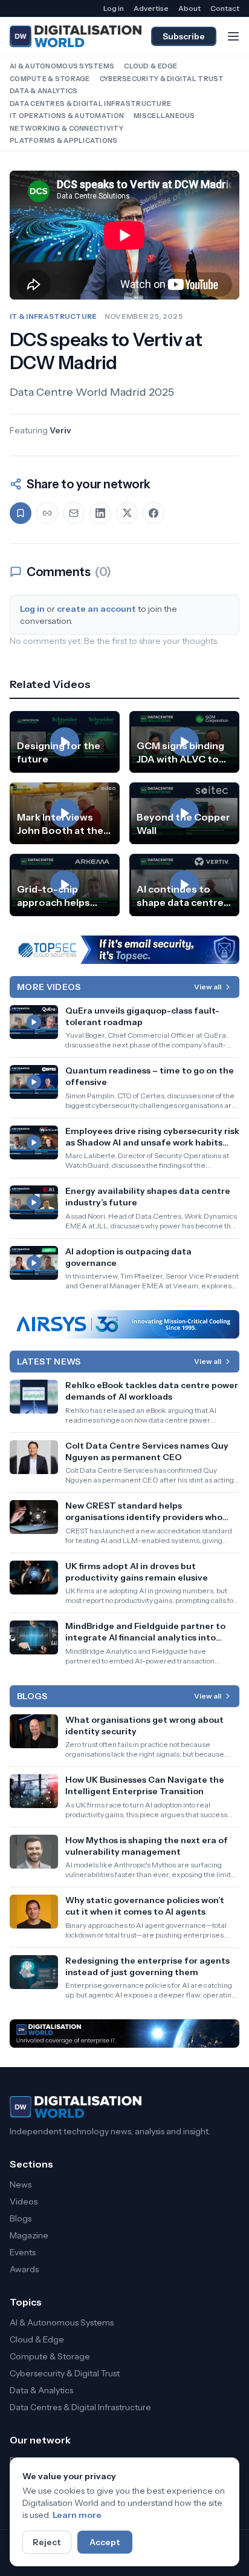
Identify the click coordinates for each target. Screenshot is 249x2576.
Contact (225, 8)
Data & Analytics (44, 91)
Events (23, 2252)
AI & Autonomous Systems (62, 66)
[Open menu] (233, 36)
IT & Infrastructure (53, 316)
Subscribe (184, 36)
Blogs (21, 2218)
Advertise (151, 8)
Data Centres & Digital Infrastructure (90, 103)
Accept (105, 2542)
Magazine (29, 2235)
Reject (47, 2542)
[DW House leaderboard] (124, 2034)
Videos (24, 2201)
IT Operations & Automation (67, 116)
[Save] (21, 513)
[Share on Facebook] (154, 513)
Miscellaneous (164, 116)
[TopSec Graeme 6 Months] (124, 950)
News (21, 2184)
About (189, 8)
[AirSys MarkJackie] (124, 1324)
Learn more (77, 2515)
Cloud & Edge (150, 66)
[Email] (74, 513)
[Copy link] (47, 513)
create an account (96, 609)
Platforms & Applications (64, 140)
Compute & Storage (50, 79)
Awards (24, 2269)
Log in (114, 8)
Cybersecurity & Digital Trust (162, 79)
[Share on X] (127, 513)
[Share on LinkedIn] (100, 513)
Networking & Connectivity (66, 128)
